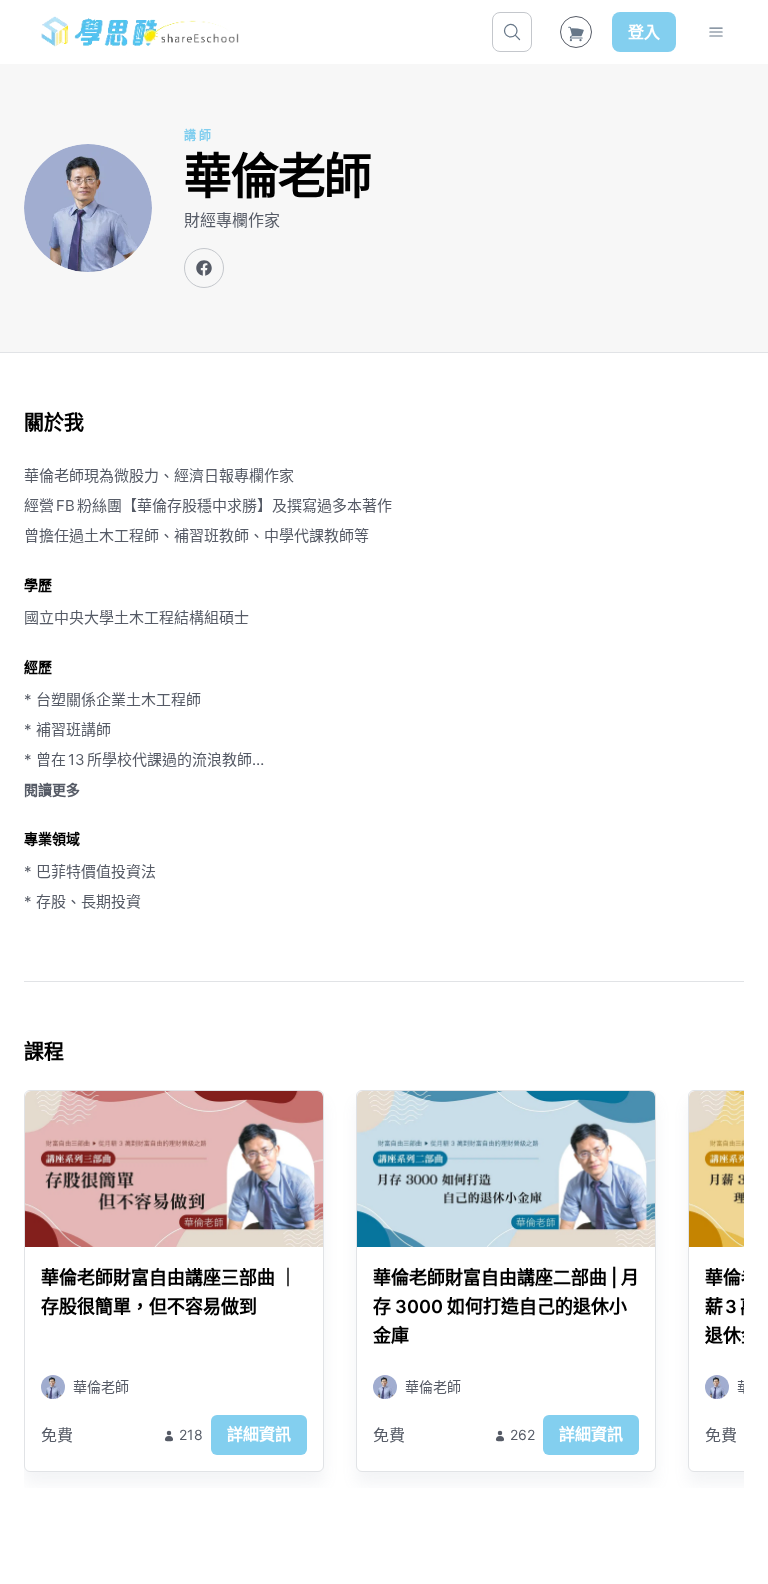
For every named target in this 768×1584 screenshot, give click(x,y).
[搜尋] (512, 32)
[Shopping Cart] (576, 32)
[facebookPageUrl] (204, 268)
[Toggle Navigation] (716, 32)
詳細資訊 (259, 1434)
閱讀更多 (52, 789)
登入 (644, 32)
